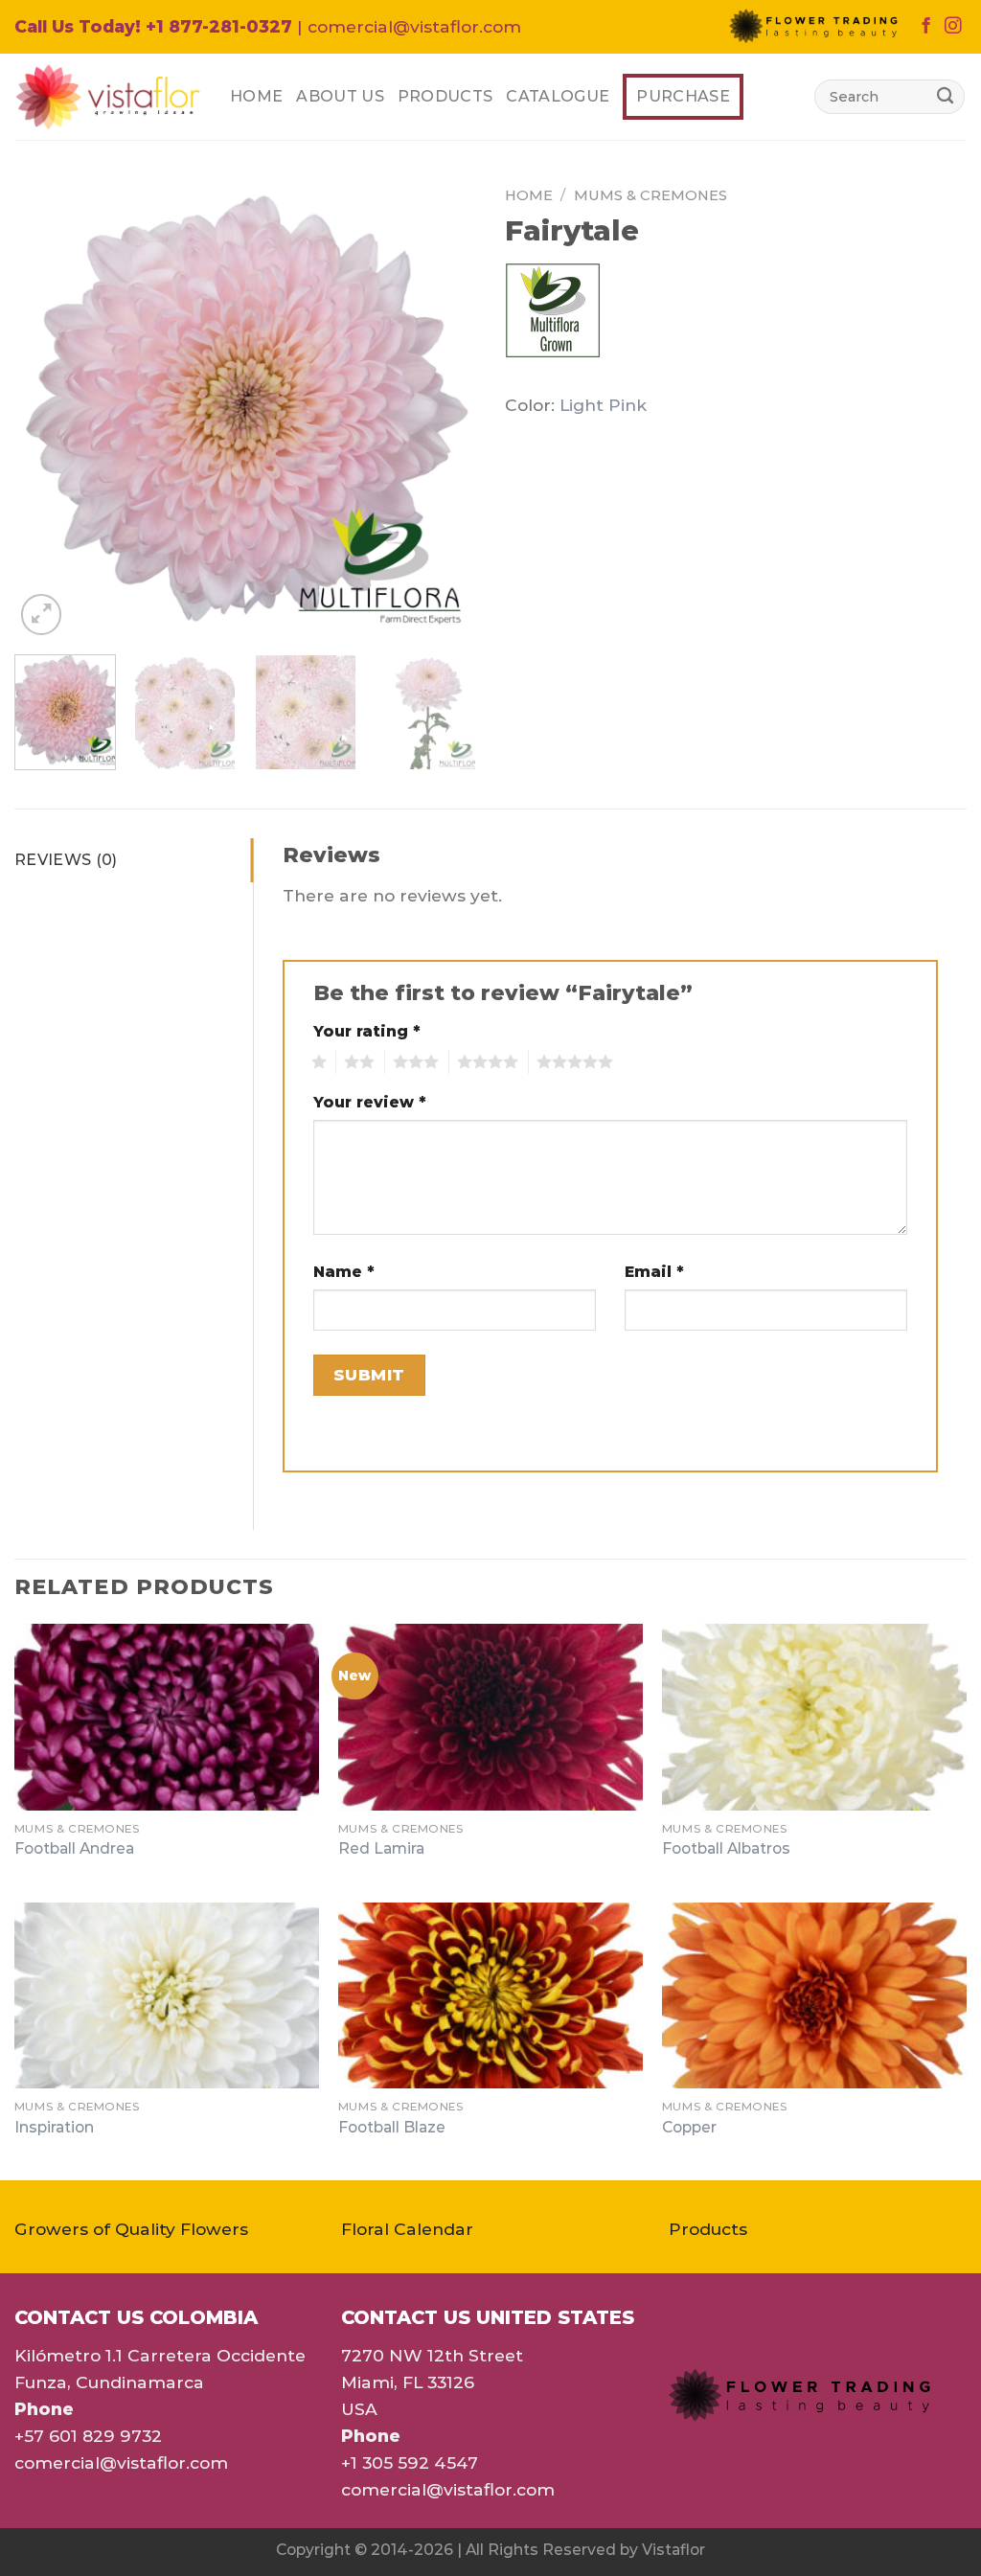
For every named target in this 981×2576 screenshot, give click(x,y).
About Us (340, 96)
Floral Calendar (407, 2229)
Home (256, 96)
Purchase (683, 96)
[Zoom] (41, 614)
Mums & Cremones (650, 195)
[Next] (443, 409)
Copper (689, 2127)
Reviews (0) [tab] (66, 860)
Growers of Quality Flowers (131, 2229)
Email (654, 1272)
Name (344, 1272)
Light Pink (603, 405)
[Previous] (48, 409)
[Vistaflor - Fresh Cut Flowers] (108, 97)
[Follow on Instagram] (953, 27)
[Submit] (945, 96)
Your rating (367, 1031)
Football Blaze (392, 2127)
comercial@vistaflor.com (121, 2462)
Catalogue (558, 96)
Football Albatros (726, 1848)
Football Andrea (74, 1848)
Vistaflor (673, 2550)
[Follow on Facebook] (926, 27)
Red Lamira (381, 1848)
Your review (370, 1102)
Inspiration (54, 2127)
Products (445, 96)
